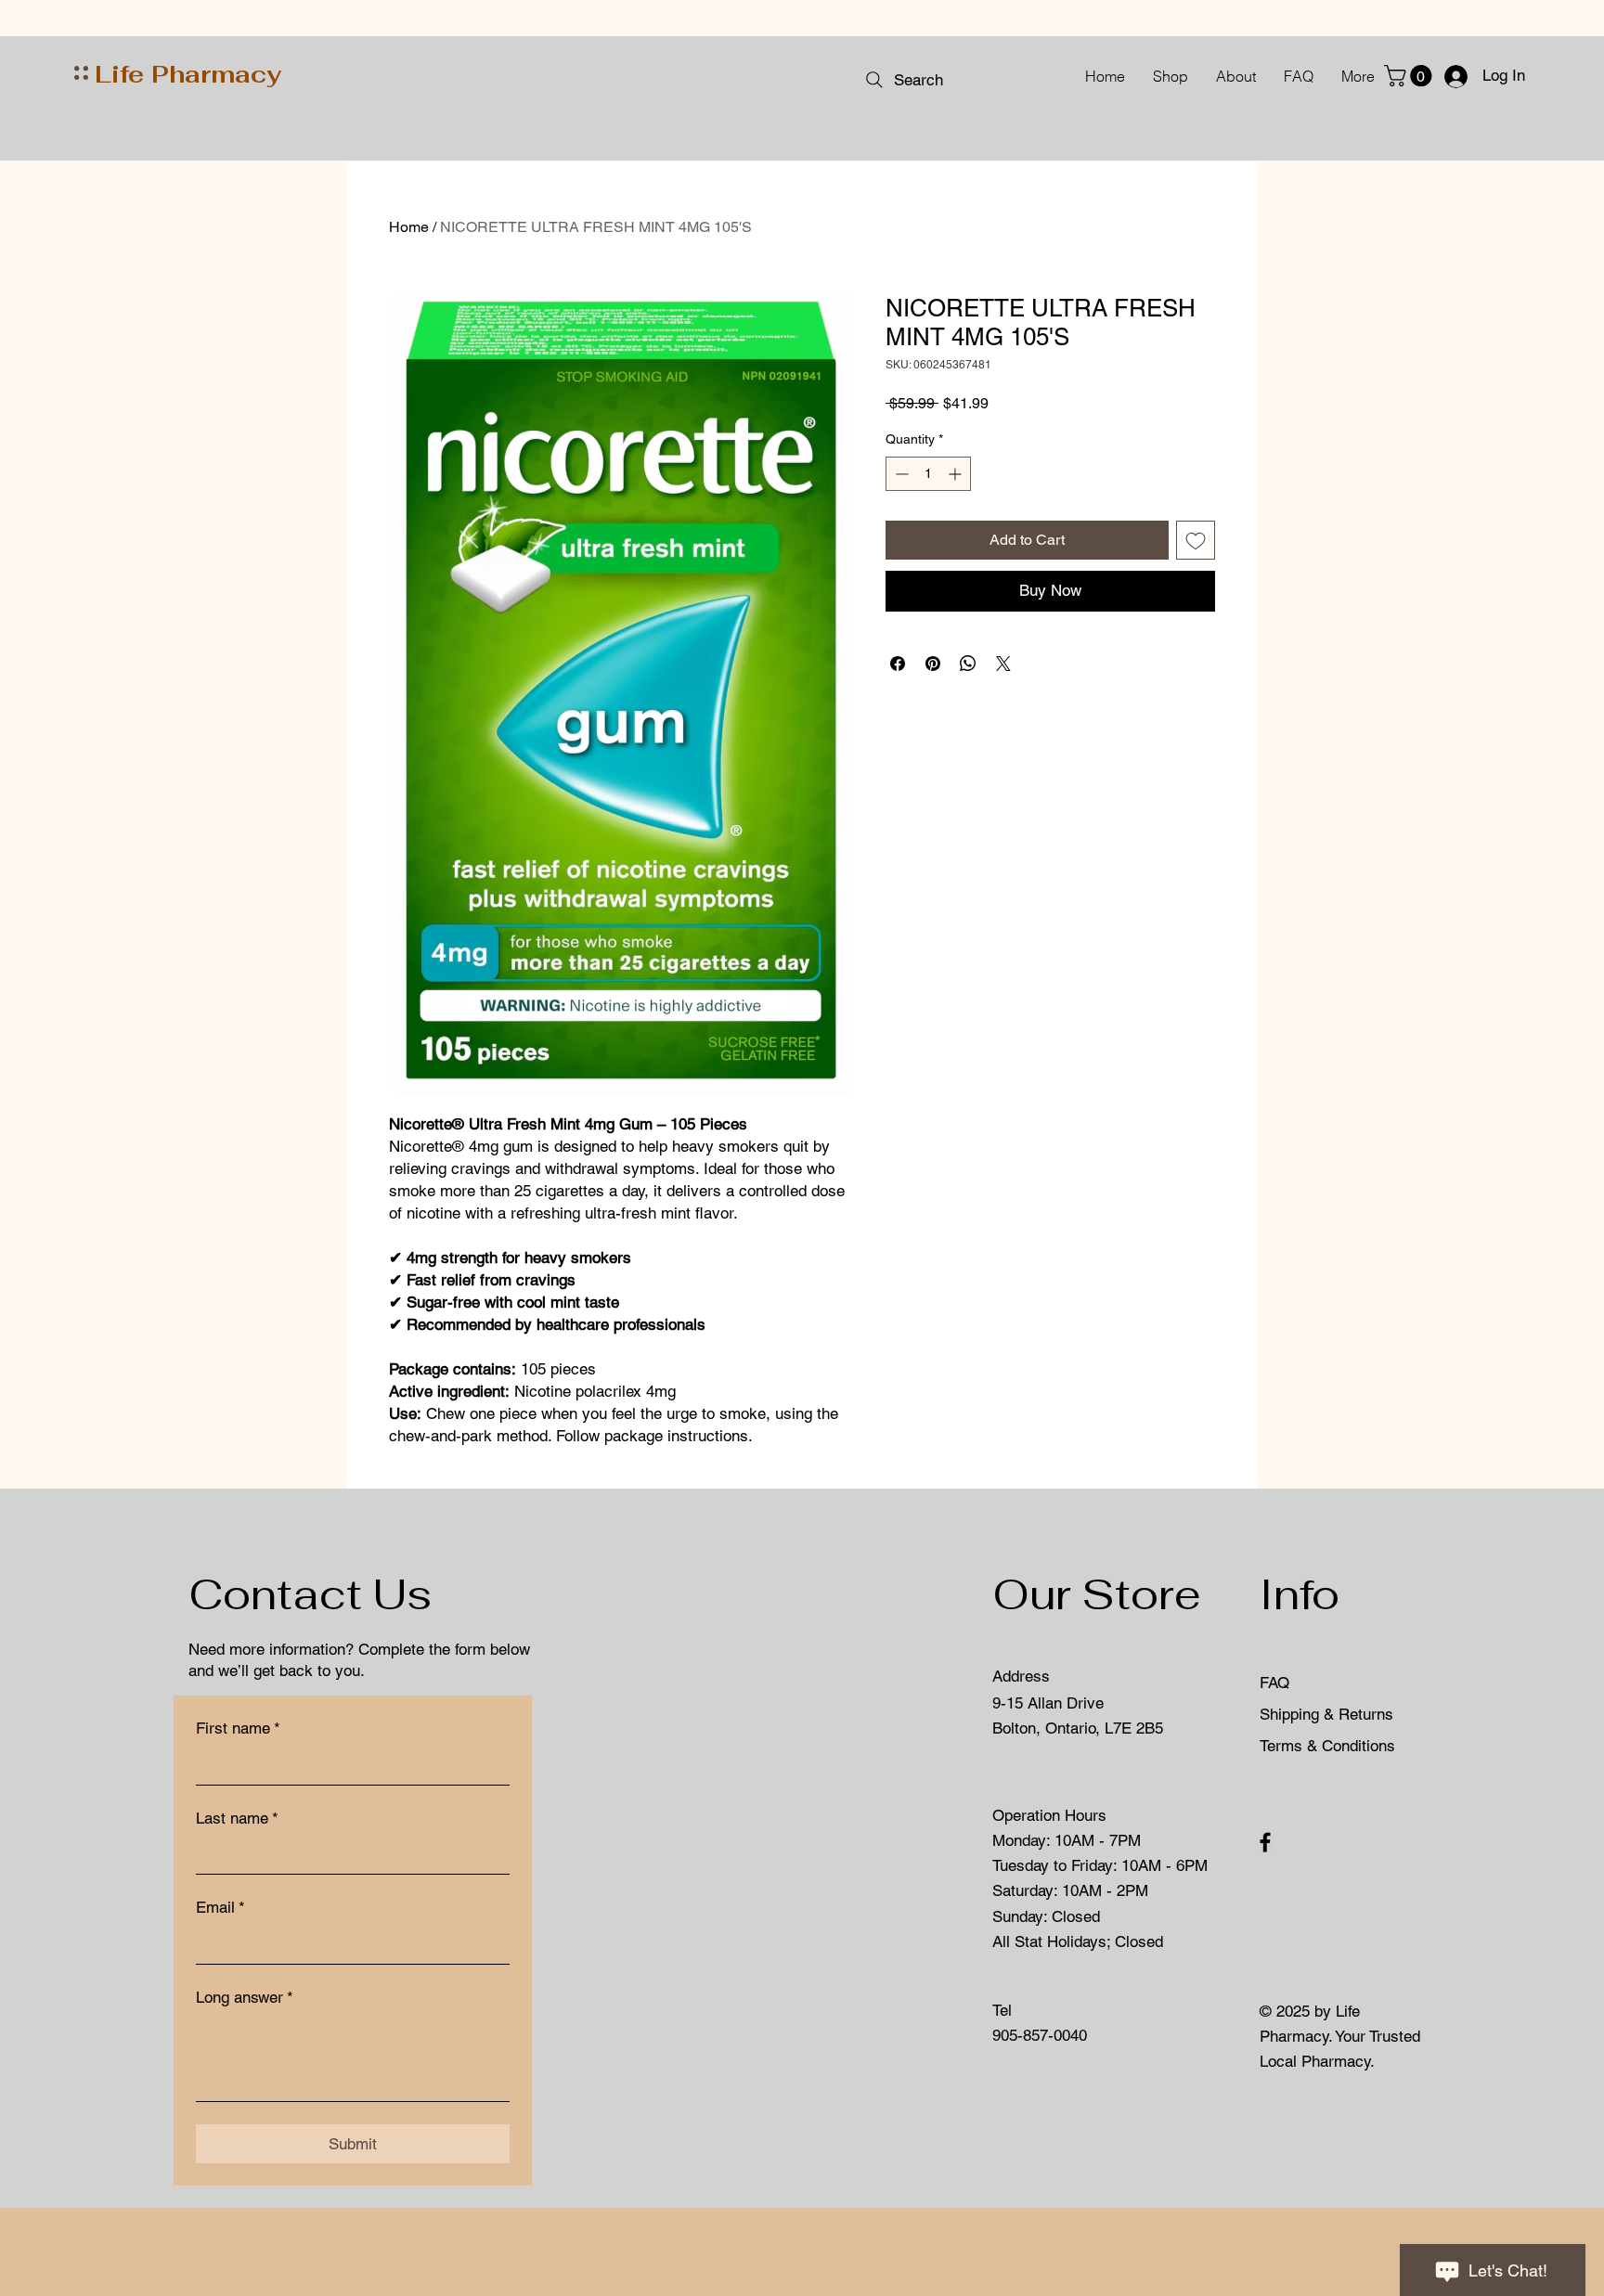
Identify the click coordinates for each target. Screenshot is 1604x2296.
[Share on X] (1003, 664)
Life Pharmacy (188, 74)
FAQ (1274, 1683)
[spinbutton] (928, 474)
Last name (237, 1818)
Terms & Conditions (1327, 1746)
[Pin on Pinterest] (933, 664)
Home (409, 227)
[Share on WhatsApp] (968, 664)
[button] (1410, 76)
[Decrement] (900, 474)
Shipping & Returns (1329, 1714)
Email (220, 1907)
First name (238, 1728)
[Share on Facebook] (898, 664)
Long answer (245, 1997)
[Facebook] (1265, 1842)
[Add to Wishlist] (1196, 540)
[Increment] (957, 474)
